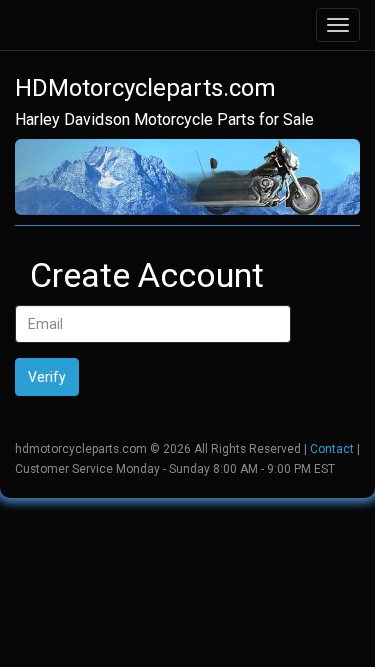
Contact (332, 449)
